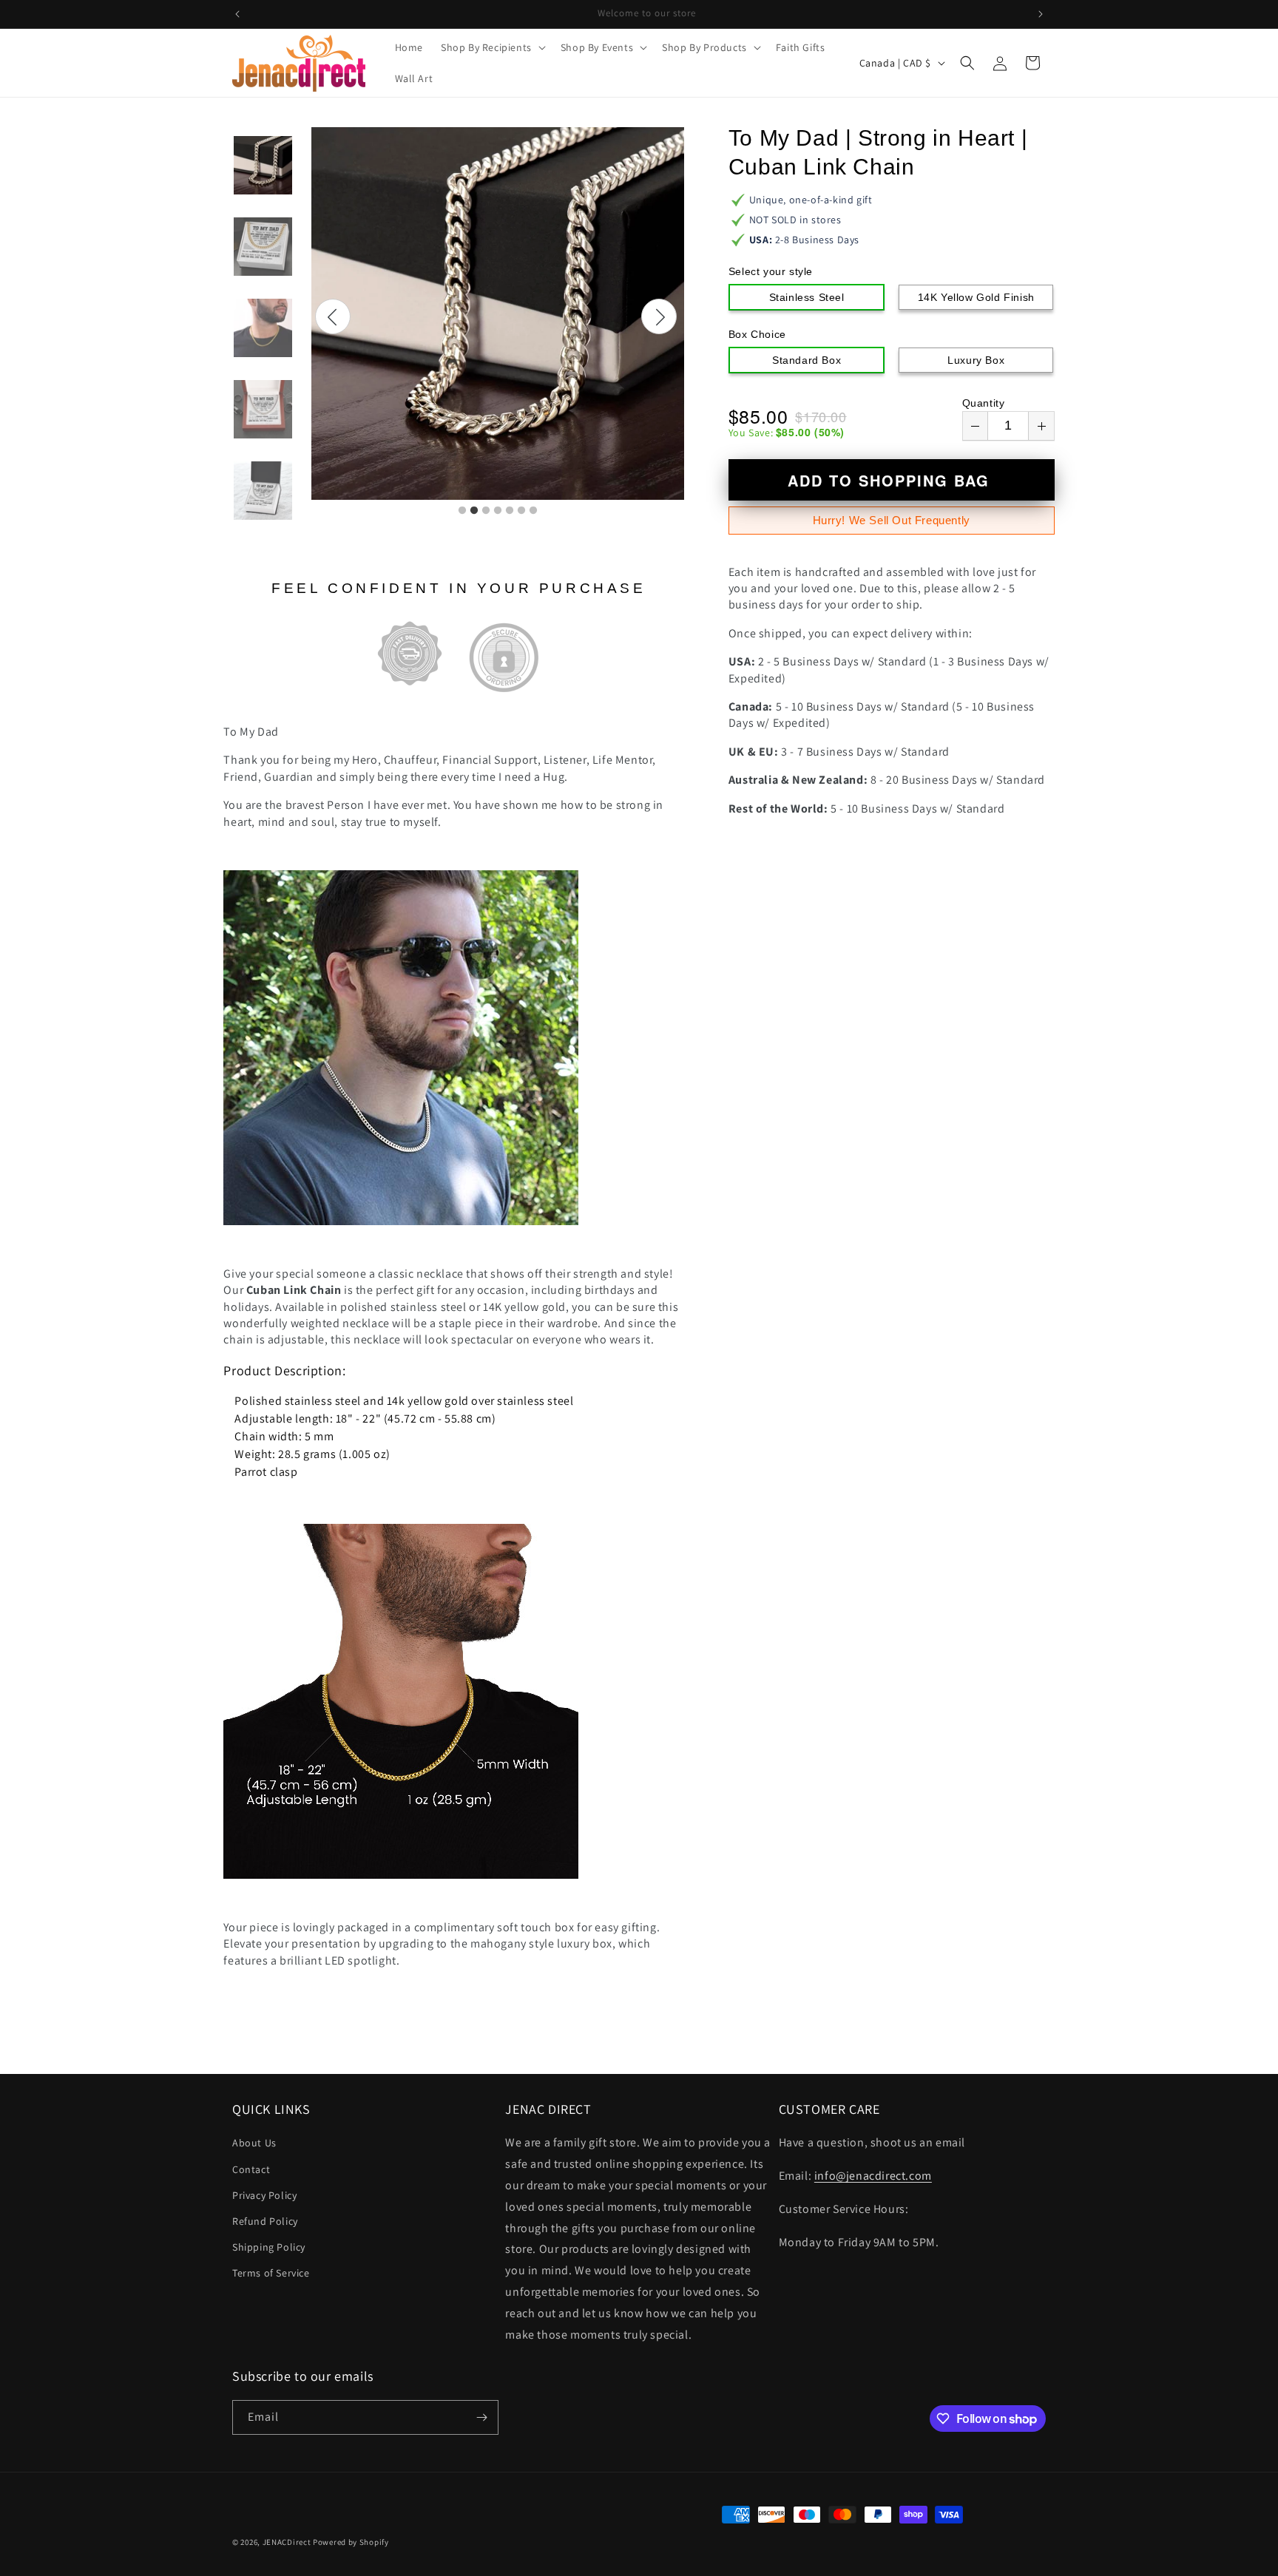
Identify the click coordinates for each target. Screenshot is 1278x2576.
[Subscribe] (481, 2417)
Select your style (771, 271)
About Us (254, 2143)
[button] (492, 47)
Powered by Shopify (351, 2542)
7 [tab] (533, 511)
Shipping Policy (269, 2247)
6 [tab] (521, 511)
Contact (251, 2169)
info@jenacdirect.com (873, 2176)
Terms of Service (271, 2273)
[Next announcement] (1041, 14)
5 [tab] (510, 511)
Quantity (984, 403)
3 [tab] (486, 511)
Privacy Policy (264, 2195)
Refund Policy (265, 2221)
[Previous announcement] (237, 14)
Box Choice (757, 334)
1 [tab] (462, 511)
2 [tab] (474, 511)
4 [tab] (498, 511)
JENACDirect (287, 2542)
